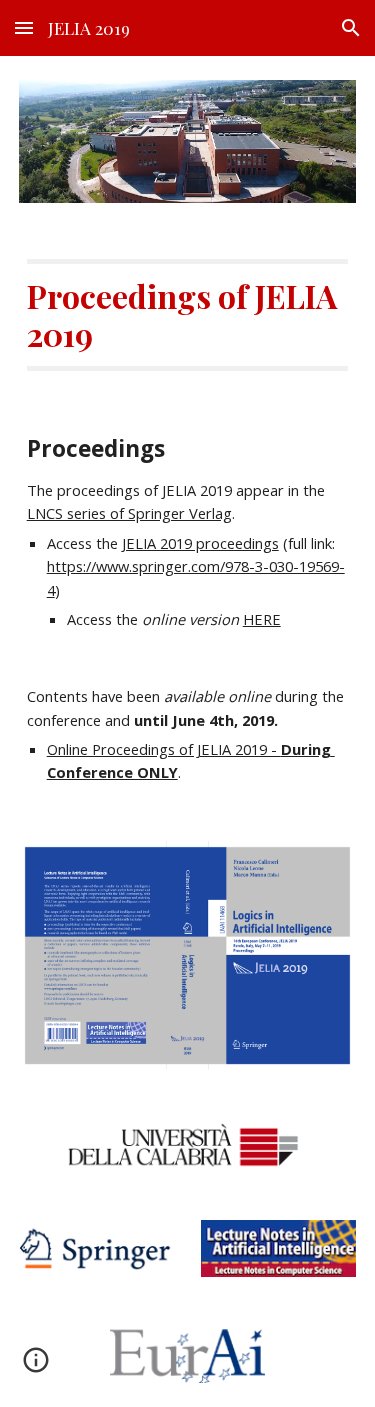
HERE (262, 619)
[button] (24, 27)
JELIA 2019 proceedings (200, 543)
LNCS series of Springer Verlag (129, 513)
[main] (188, 315)
